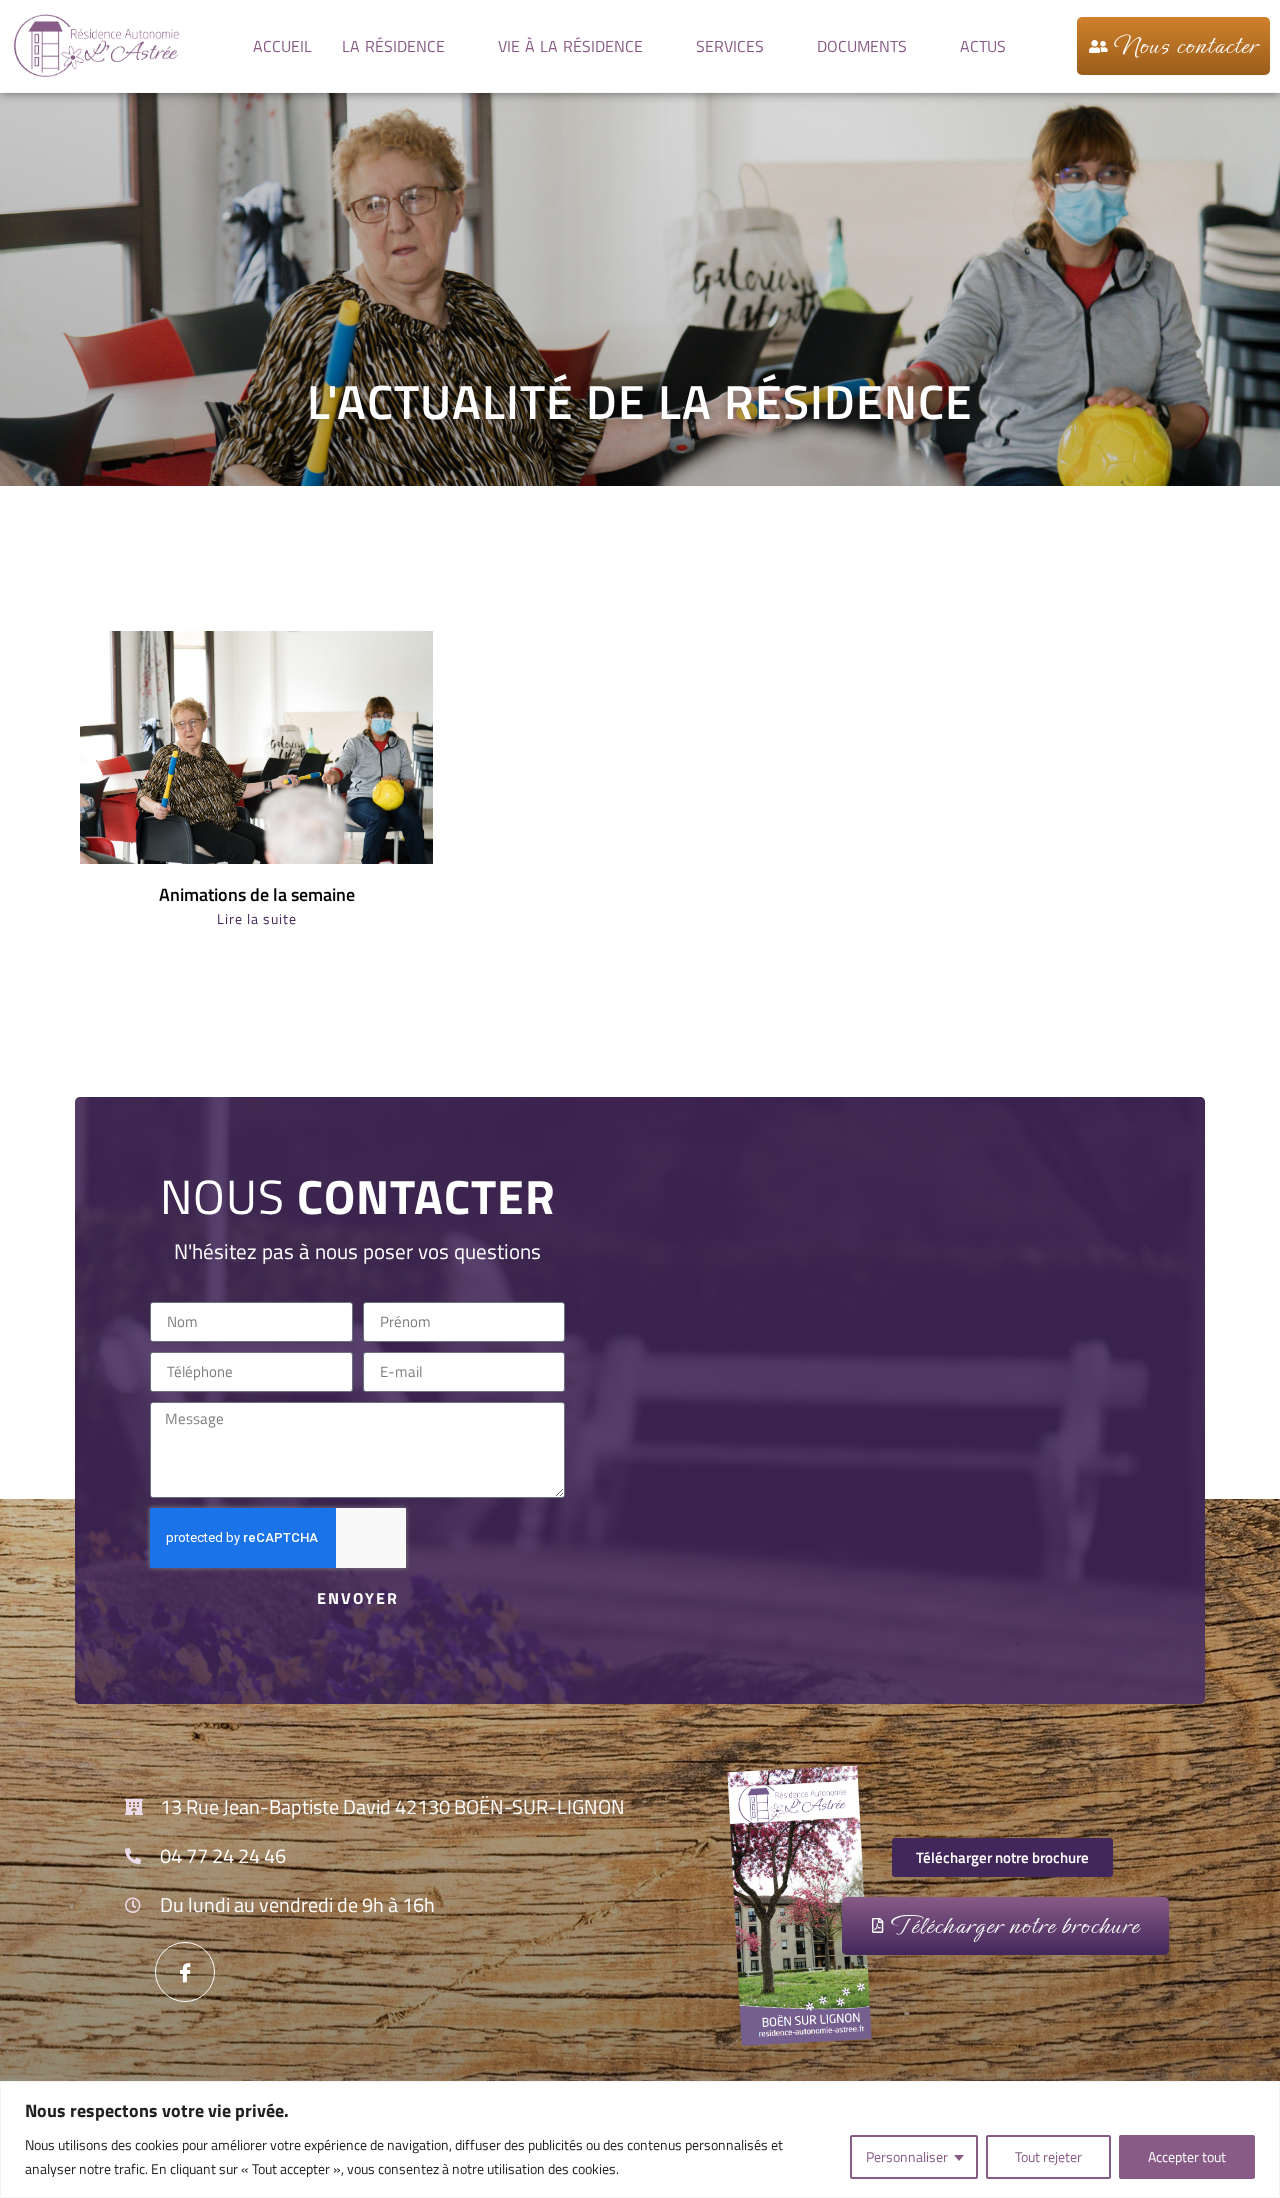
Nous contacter (1186, 46)
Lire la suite (257, 918)
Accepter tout (1187, 2156)
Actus (983, 46)
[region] (640, 2139)
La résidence (393, 46)
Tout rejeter (1048, 2156)
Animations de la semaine (257, 894)
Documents (862, 46)
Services (730, 46)
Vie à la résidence (570, 46)
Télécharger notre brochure (1014, 1926)
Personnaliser (907, 2156)
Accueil (282, 46)
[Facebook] (185, 1972)
